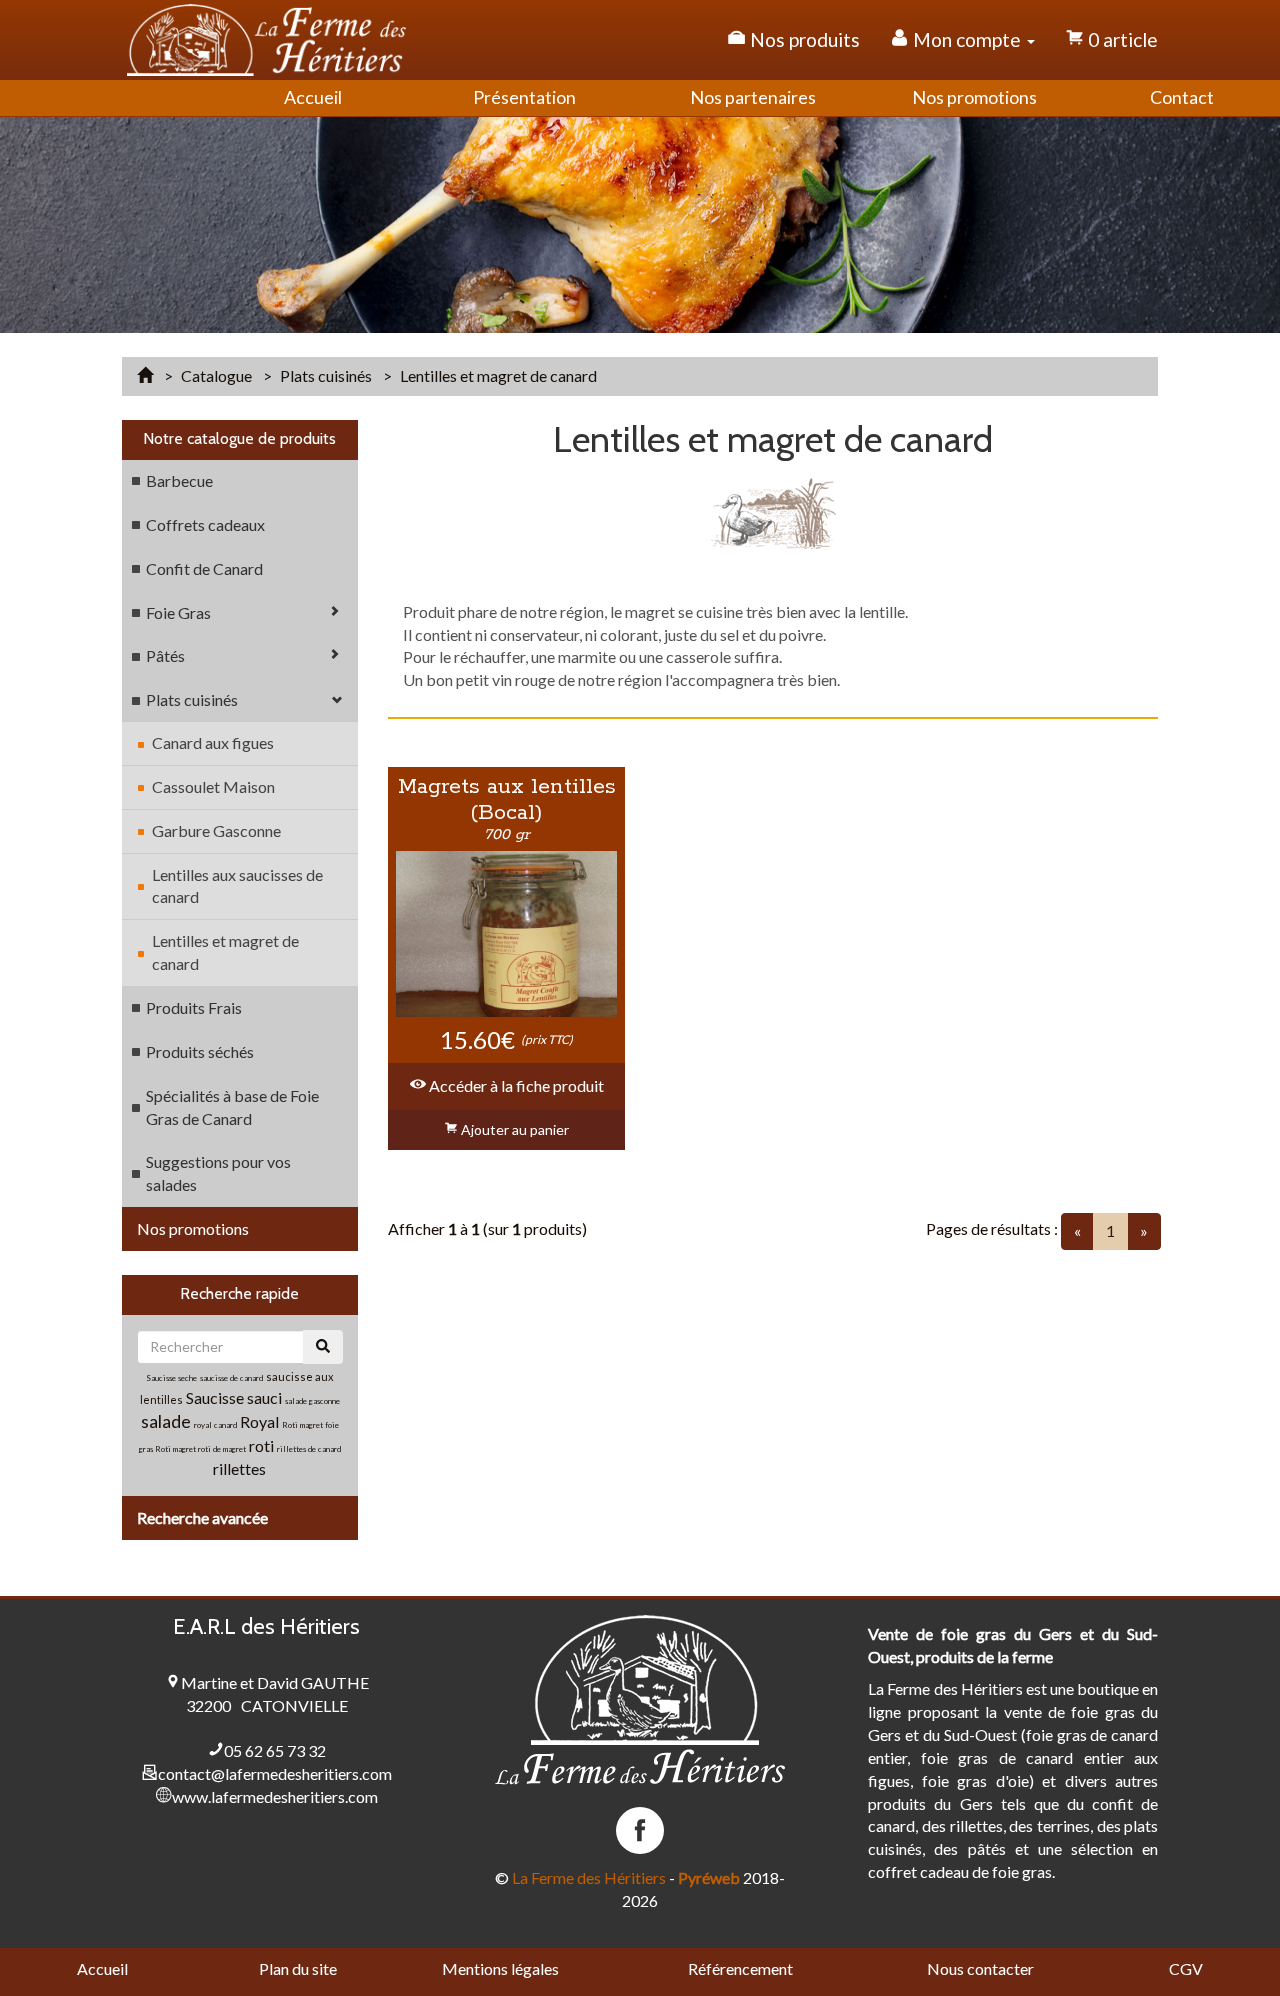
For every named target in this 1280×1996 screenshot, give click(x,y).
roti (263, 1445)
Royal (259, 1421)
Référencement (740, 1968)
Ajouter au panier (513, 1129)
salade (166, 1421)
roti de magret (222, 1449)
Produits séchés (200, 1051)
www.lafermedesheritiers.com (275, 1796)
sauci (264, 1397)
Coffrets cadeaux (205, 524)
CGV (1186, 1968)
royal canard (215, 1425)
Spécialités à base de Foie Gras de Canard (232, 1107)
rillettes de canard (309, 1449)
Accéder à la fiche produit (515, 1085)
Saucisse (216, 1397)
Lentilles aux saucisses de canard (237, 886)
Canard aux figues (213, 742)
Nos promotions (193, 1228)
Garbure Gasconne (216, 830)
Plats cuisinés (192, 699)
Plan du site (298, 1968)
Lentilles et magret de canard (225, 952)
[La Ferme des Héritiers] (267, 40)
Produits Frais (194, 1007)
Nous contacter (980, 1968)
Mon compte (967, 39)
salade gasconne (312, 1401)
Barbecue (179, 480)
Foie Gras (178, 612)
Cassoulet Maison (213, 786)
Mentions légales (500, 1968)
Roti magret (176, 1449)
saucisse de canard (231, 1378)
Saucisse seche (171, 1378)
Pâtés (165, 655)
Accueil (102, 1968)
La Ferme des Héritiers (589, 1877)
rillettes (239, 1468)
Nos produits (803, 39)
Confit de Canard (204, 568)
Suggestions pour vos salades (218, 1173)
